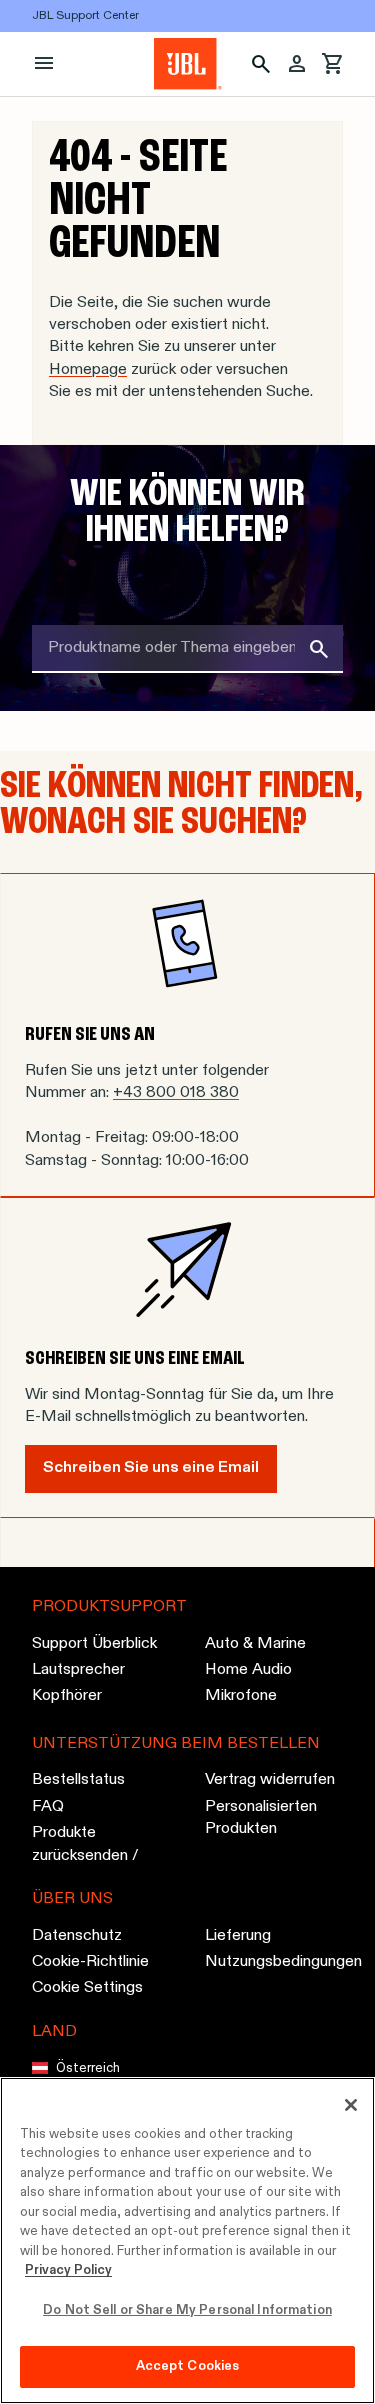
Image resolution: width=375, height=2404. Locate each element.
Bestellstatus (78, 1781)
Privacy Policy (68, 2270)
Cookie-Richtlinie (90, 1962)
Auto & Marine (255, 1644)
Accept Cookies (188, 2366)
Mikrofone (241, 1697)
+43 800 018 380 (176, 1093)
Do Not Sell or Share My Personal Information (187, 2310)
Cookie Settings (87, 1989)
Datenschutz (77, 1936)
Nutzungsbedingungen (283, 1962)
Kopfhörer (67, 1697)
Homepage (88, 370)
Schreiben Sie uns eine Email (151, 1467)
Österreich (88, 2069)
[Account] (297, 64)
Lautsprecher (78, 1670)
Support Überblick (94, 1644)
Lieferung (238, 1936)
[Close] (351, 2105)
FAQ (48, 1807)
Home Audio (248, 1670)
